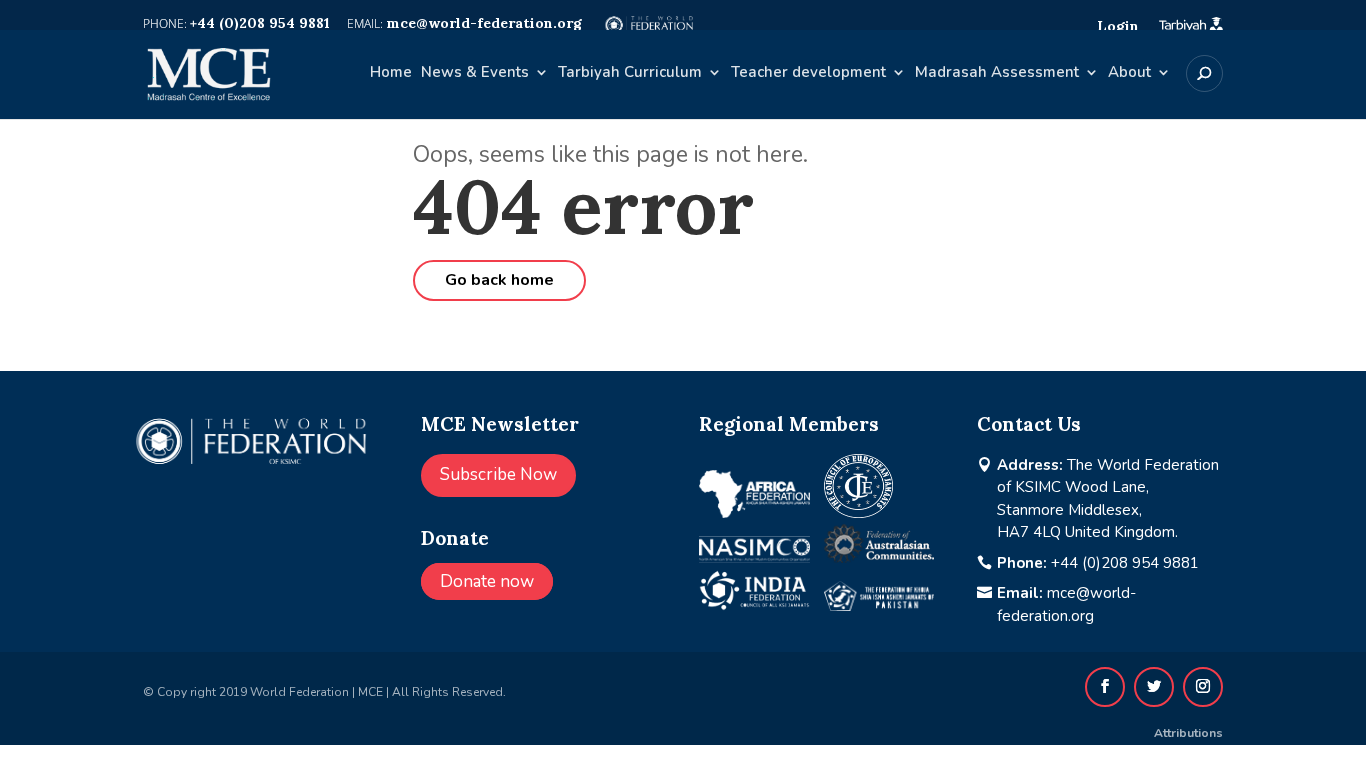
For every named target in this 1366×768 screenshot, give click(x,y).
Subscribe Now (498, 474)
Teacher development (808, 73)
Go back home (499, 280)
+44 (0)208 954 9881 (1125, 563)
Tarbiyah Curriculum (630, 73)
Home (391, 73)
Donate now (487, 581)
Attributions (1188, 733)
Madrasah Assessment (997, 73)
